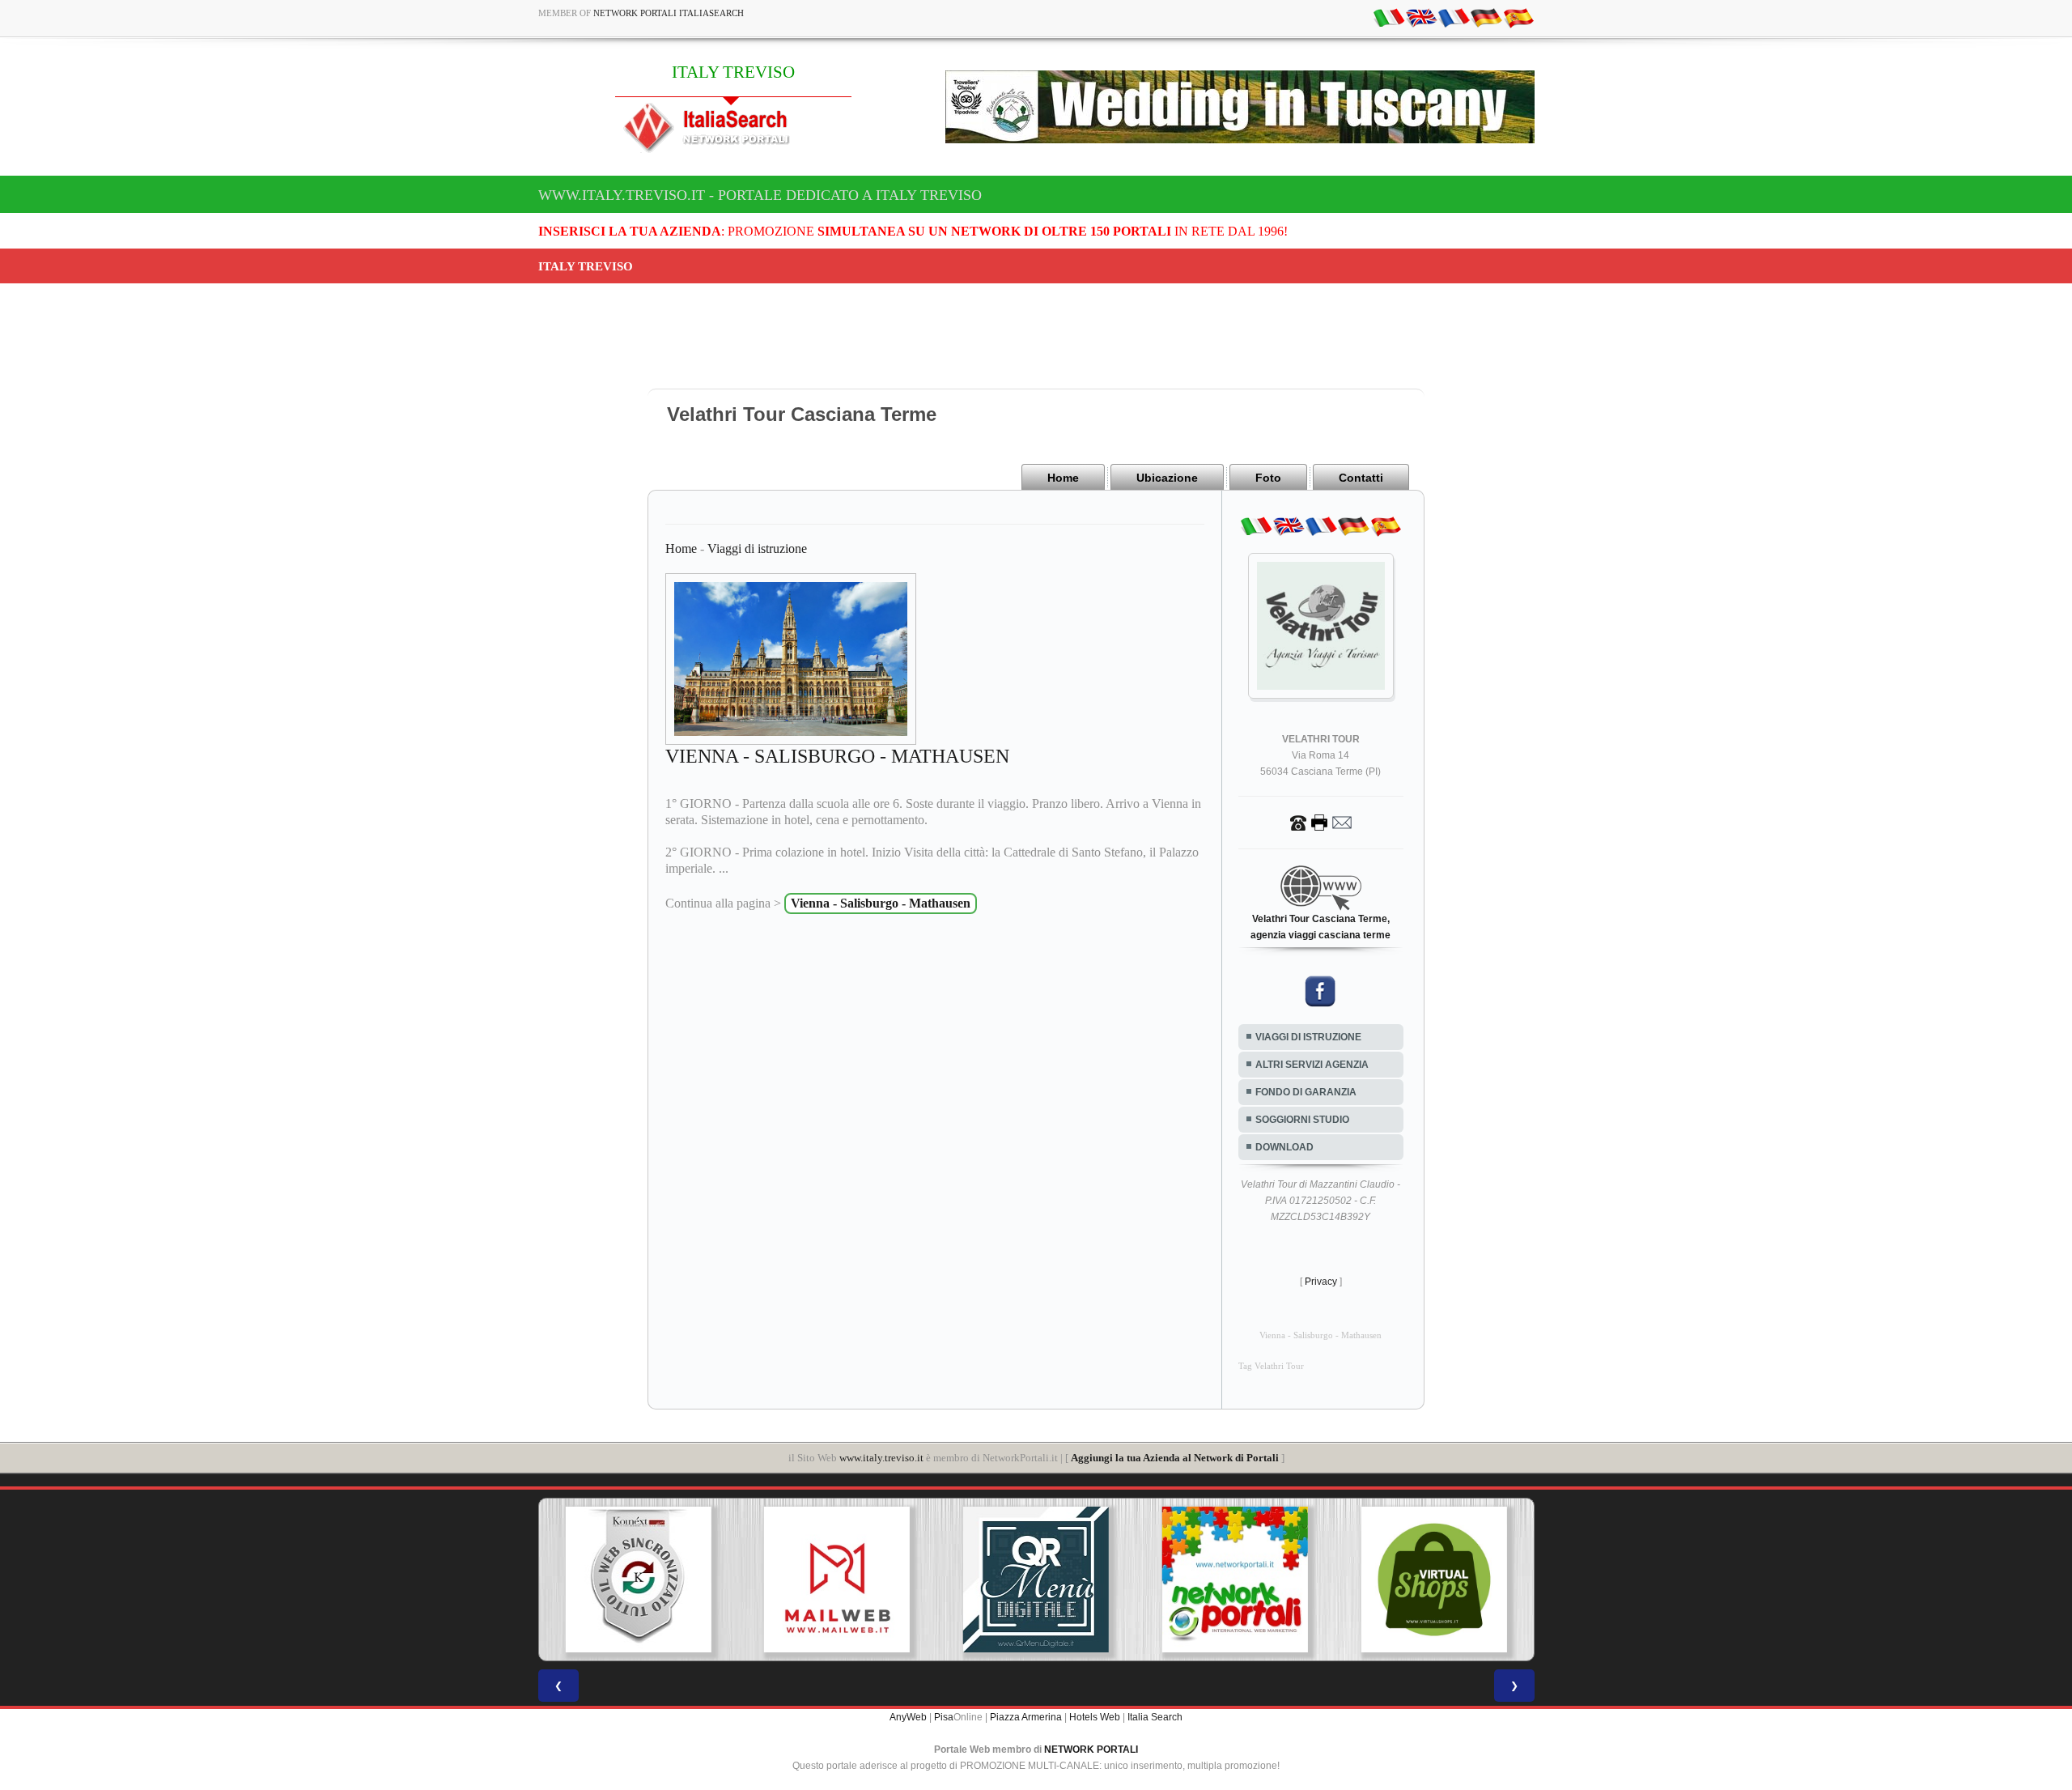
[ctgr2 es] (1518, 17)
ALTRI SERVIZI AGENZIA (1312, 1065)
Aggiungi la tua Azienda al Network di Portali (1175, 1458)
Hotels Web (1095, 1717)
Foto (1268, 478)
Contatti (1361, 478)
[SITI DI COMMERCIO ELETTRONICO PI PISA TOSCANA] (1434, 1580)
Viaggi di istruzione (757, 548)
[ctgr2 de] (1486, 17)
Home (1063, 478)
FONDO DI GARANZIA (1306, 1092)
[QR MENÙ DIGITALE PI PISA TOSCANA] (1036, 1580)
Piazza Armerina (1026, 1717)
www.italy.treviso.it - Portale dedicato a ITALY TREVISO (760, 195)
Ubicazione (1167, 478)
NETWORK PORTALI (1091, 1750)
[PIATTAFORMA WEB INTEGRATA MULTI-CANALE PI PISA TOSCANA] (638, 1580)
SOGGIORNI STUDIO (1302, 1120)
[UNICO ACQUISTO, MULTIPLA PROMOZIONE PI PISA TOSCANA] (1235, 1580)
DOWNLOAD (1284, 1147)
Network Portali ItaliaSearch (669, 13)
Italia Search (1155, 1717)
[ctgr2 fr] (1454, 17)
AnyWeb (908, 1717)
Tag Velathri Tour (1271, 1366)
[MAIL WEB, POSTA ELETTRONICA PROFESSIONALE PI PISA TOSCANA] (837, 1580)
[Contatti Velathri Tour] (1321, 822)
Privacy (1321, 1282)
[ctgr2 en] (1421, 17)
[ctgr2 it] (1389, 17)
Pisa (944, 1717)
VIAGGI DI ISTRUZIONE (1308, 1037)
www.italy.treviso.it (881, 1458)
